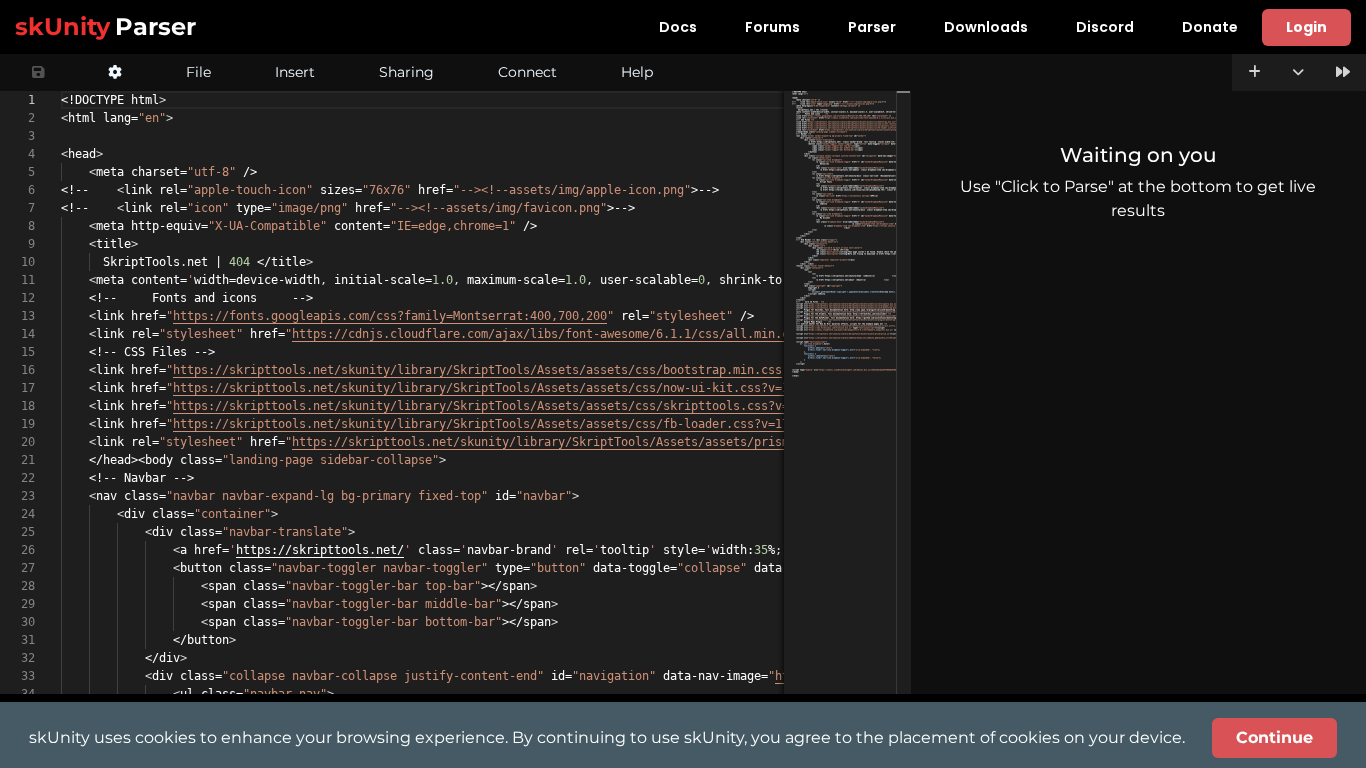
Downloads (986, 27)
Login (1306, 27)
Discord (1105, 27)
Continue (1274, 737)
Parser (872, 27)
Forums (772, 27)
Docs (678, 27)
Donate (1210, 27)
